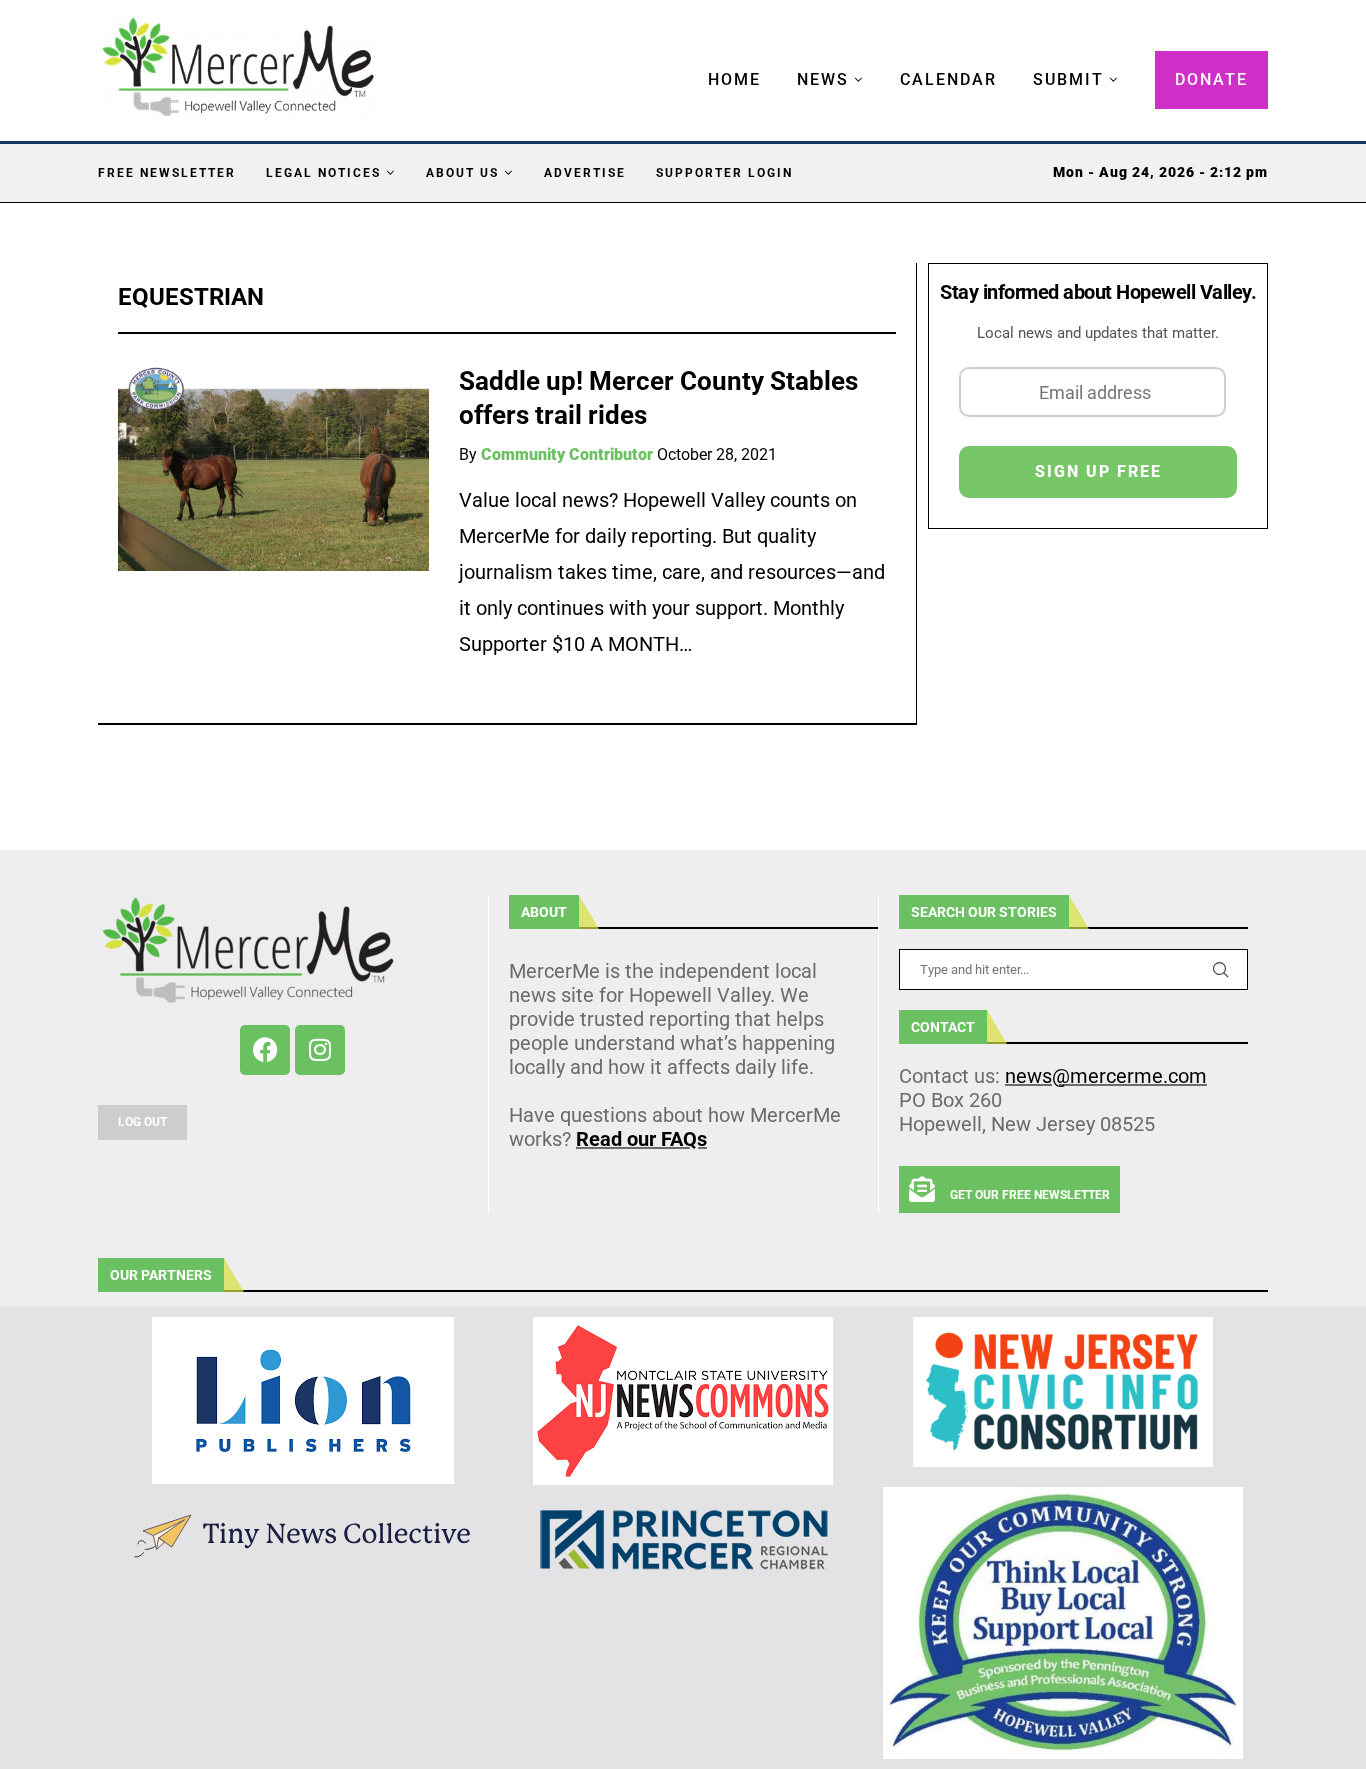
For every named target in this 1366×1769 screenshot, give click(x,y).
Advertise (585, 173)
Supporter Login (724, 173)
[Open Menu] (687, 60)
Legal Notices (323, 173)
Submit (1068, 79)
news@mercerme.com (1106, 1076)
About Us (462, 173)
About (544, 912)
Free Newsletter (167, 173)
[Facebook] (265, 1050)
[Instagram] (320, 1050)
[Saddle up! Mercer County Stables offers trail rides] (273, 467)
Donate (1211, 79)
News (823, 79)
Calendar (948, 79)
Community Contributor (567, 454)
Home (734, 79)
